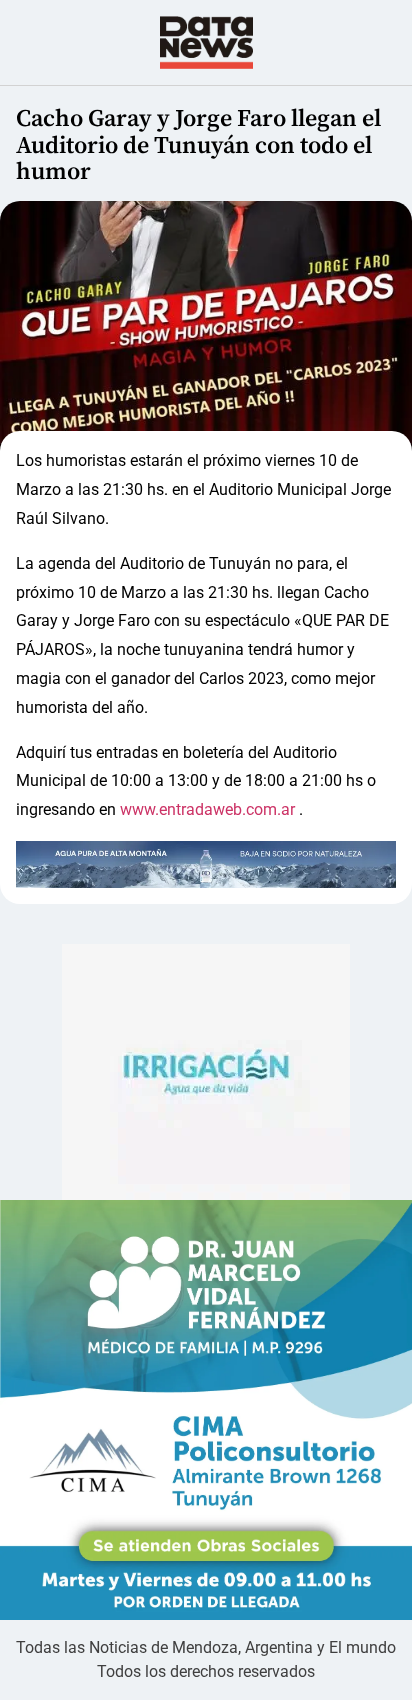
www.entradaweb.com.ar (207, 809)
